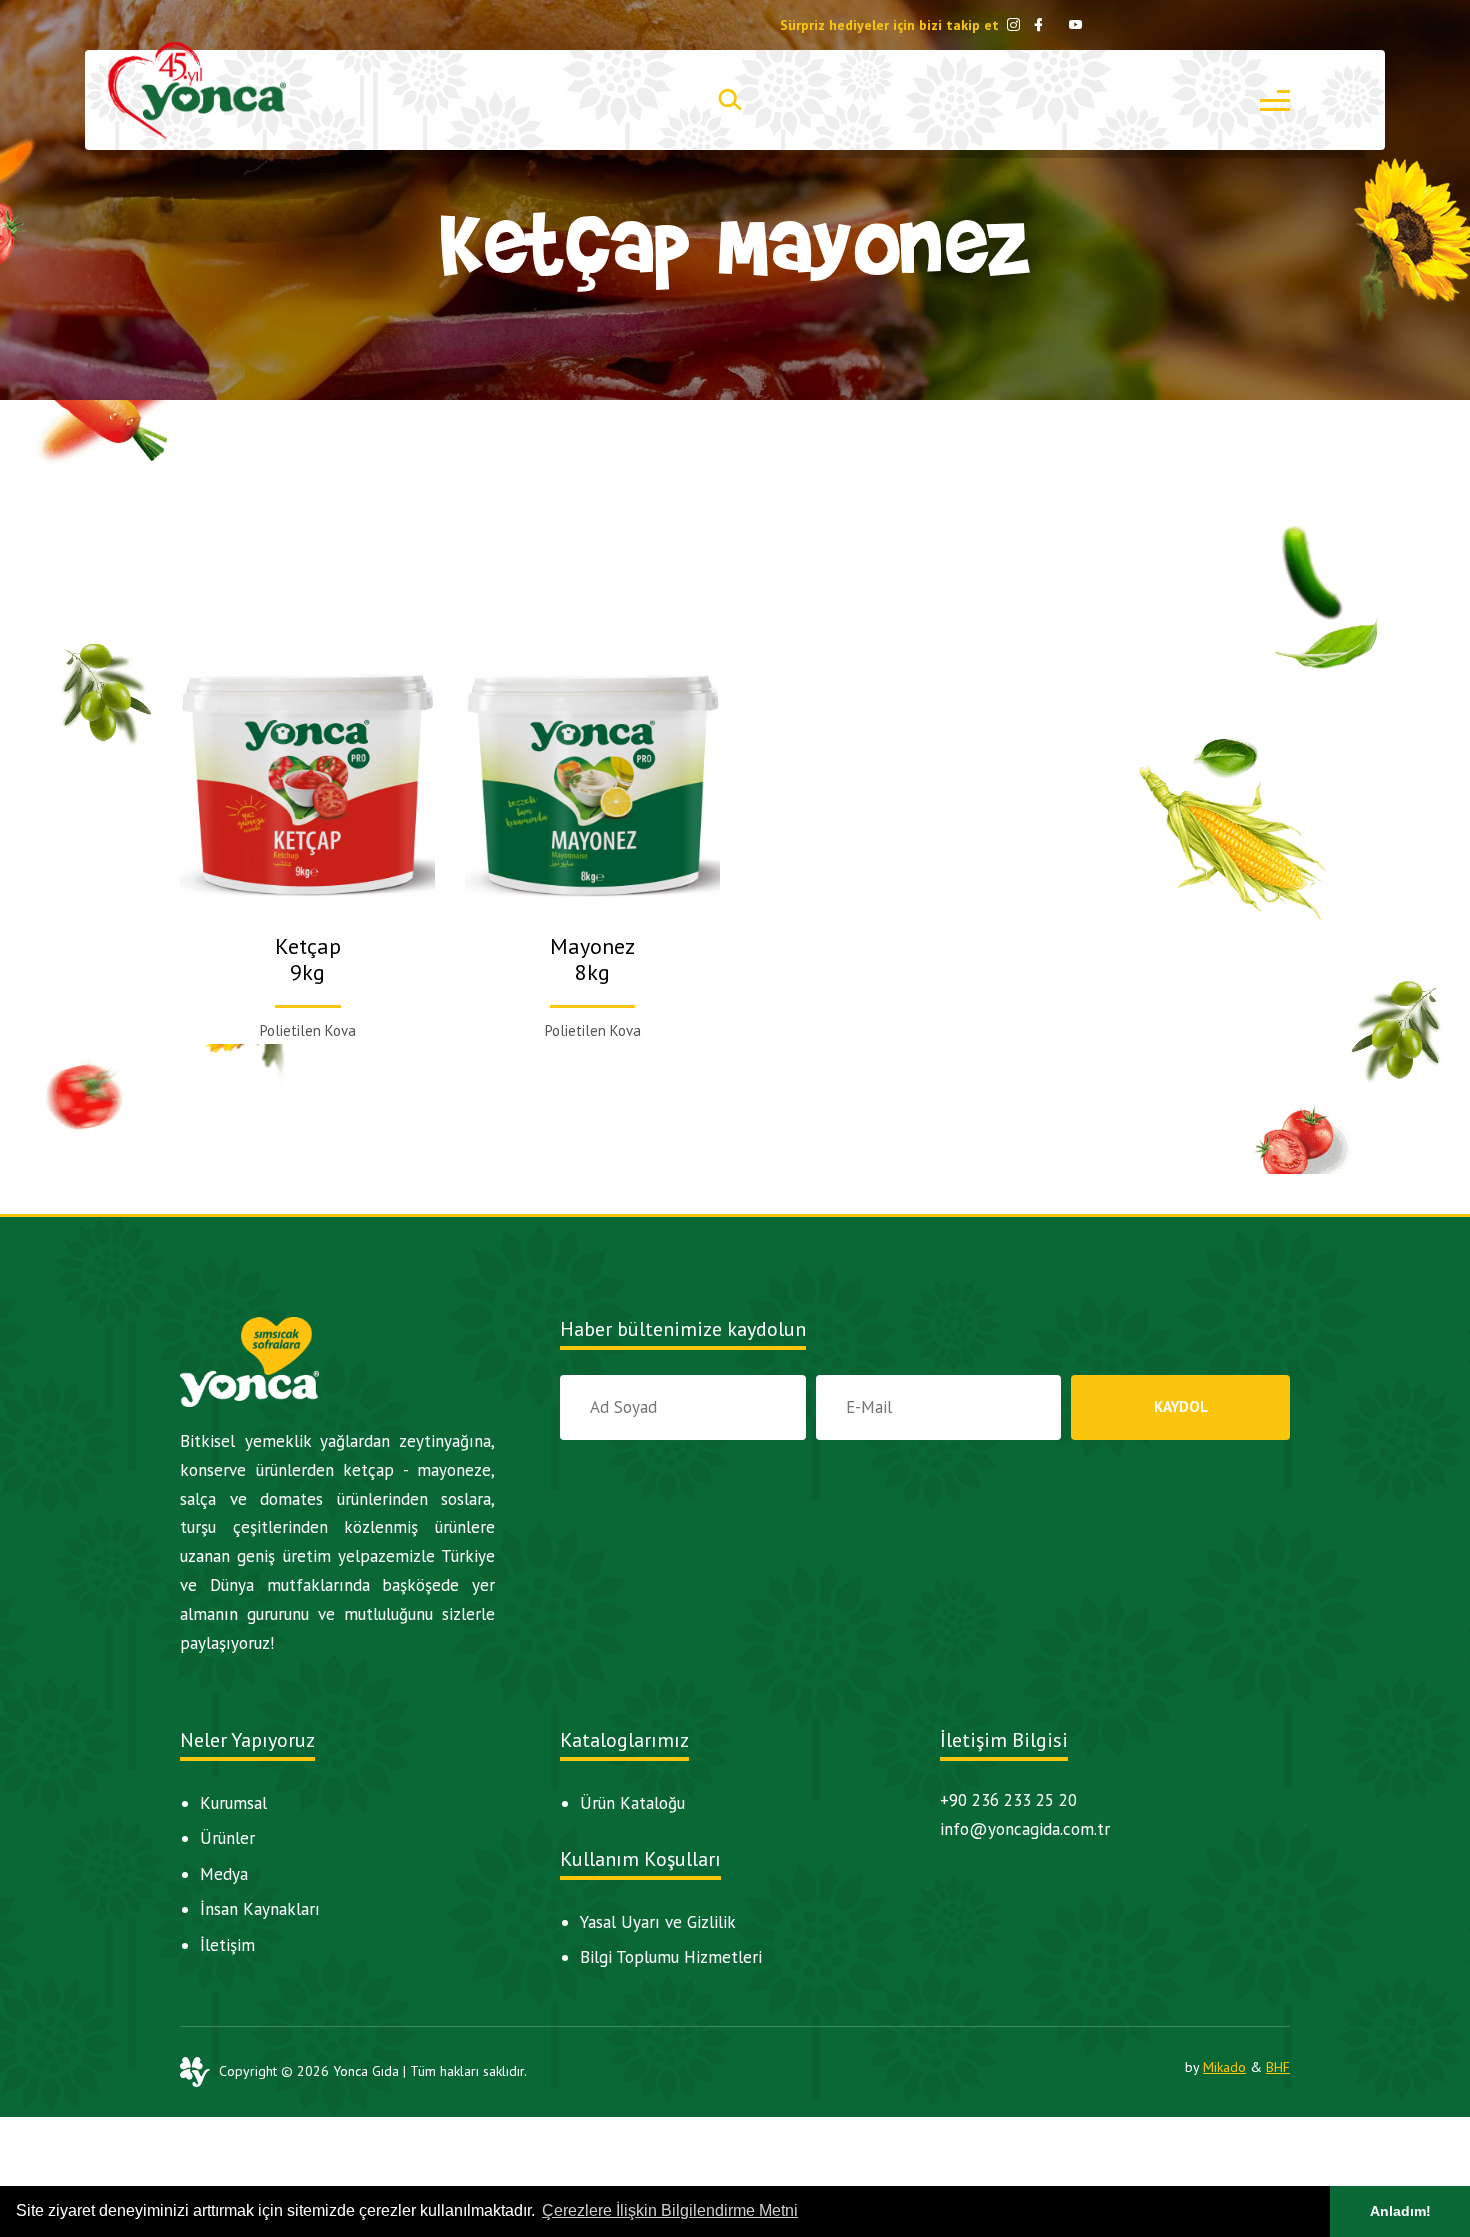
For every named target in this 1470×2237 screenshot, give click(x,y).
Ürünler (227, 1838)
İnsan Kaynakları (260, 1909)
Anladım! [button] (1400, 2211)
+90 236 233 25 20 (1008, 1800)
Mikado (1224, 2067)
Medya (224, 1874)
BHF (1278, 2067)
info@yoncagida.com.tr (1025, 1829)
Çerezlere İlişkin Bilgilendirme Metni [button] (670, 2210)
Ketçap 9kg (308, 959)
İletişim (227, 1945)
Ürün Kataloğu (632, 1803)
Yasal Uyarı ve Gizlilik (658, 1922)
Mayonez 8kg (592, 959)
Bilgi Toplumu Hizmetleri (671, 1957)
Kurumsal (233, 1803)
